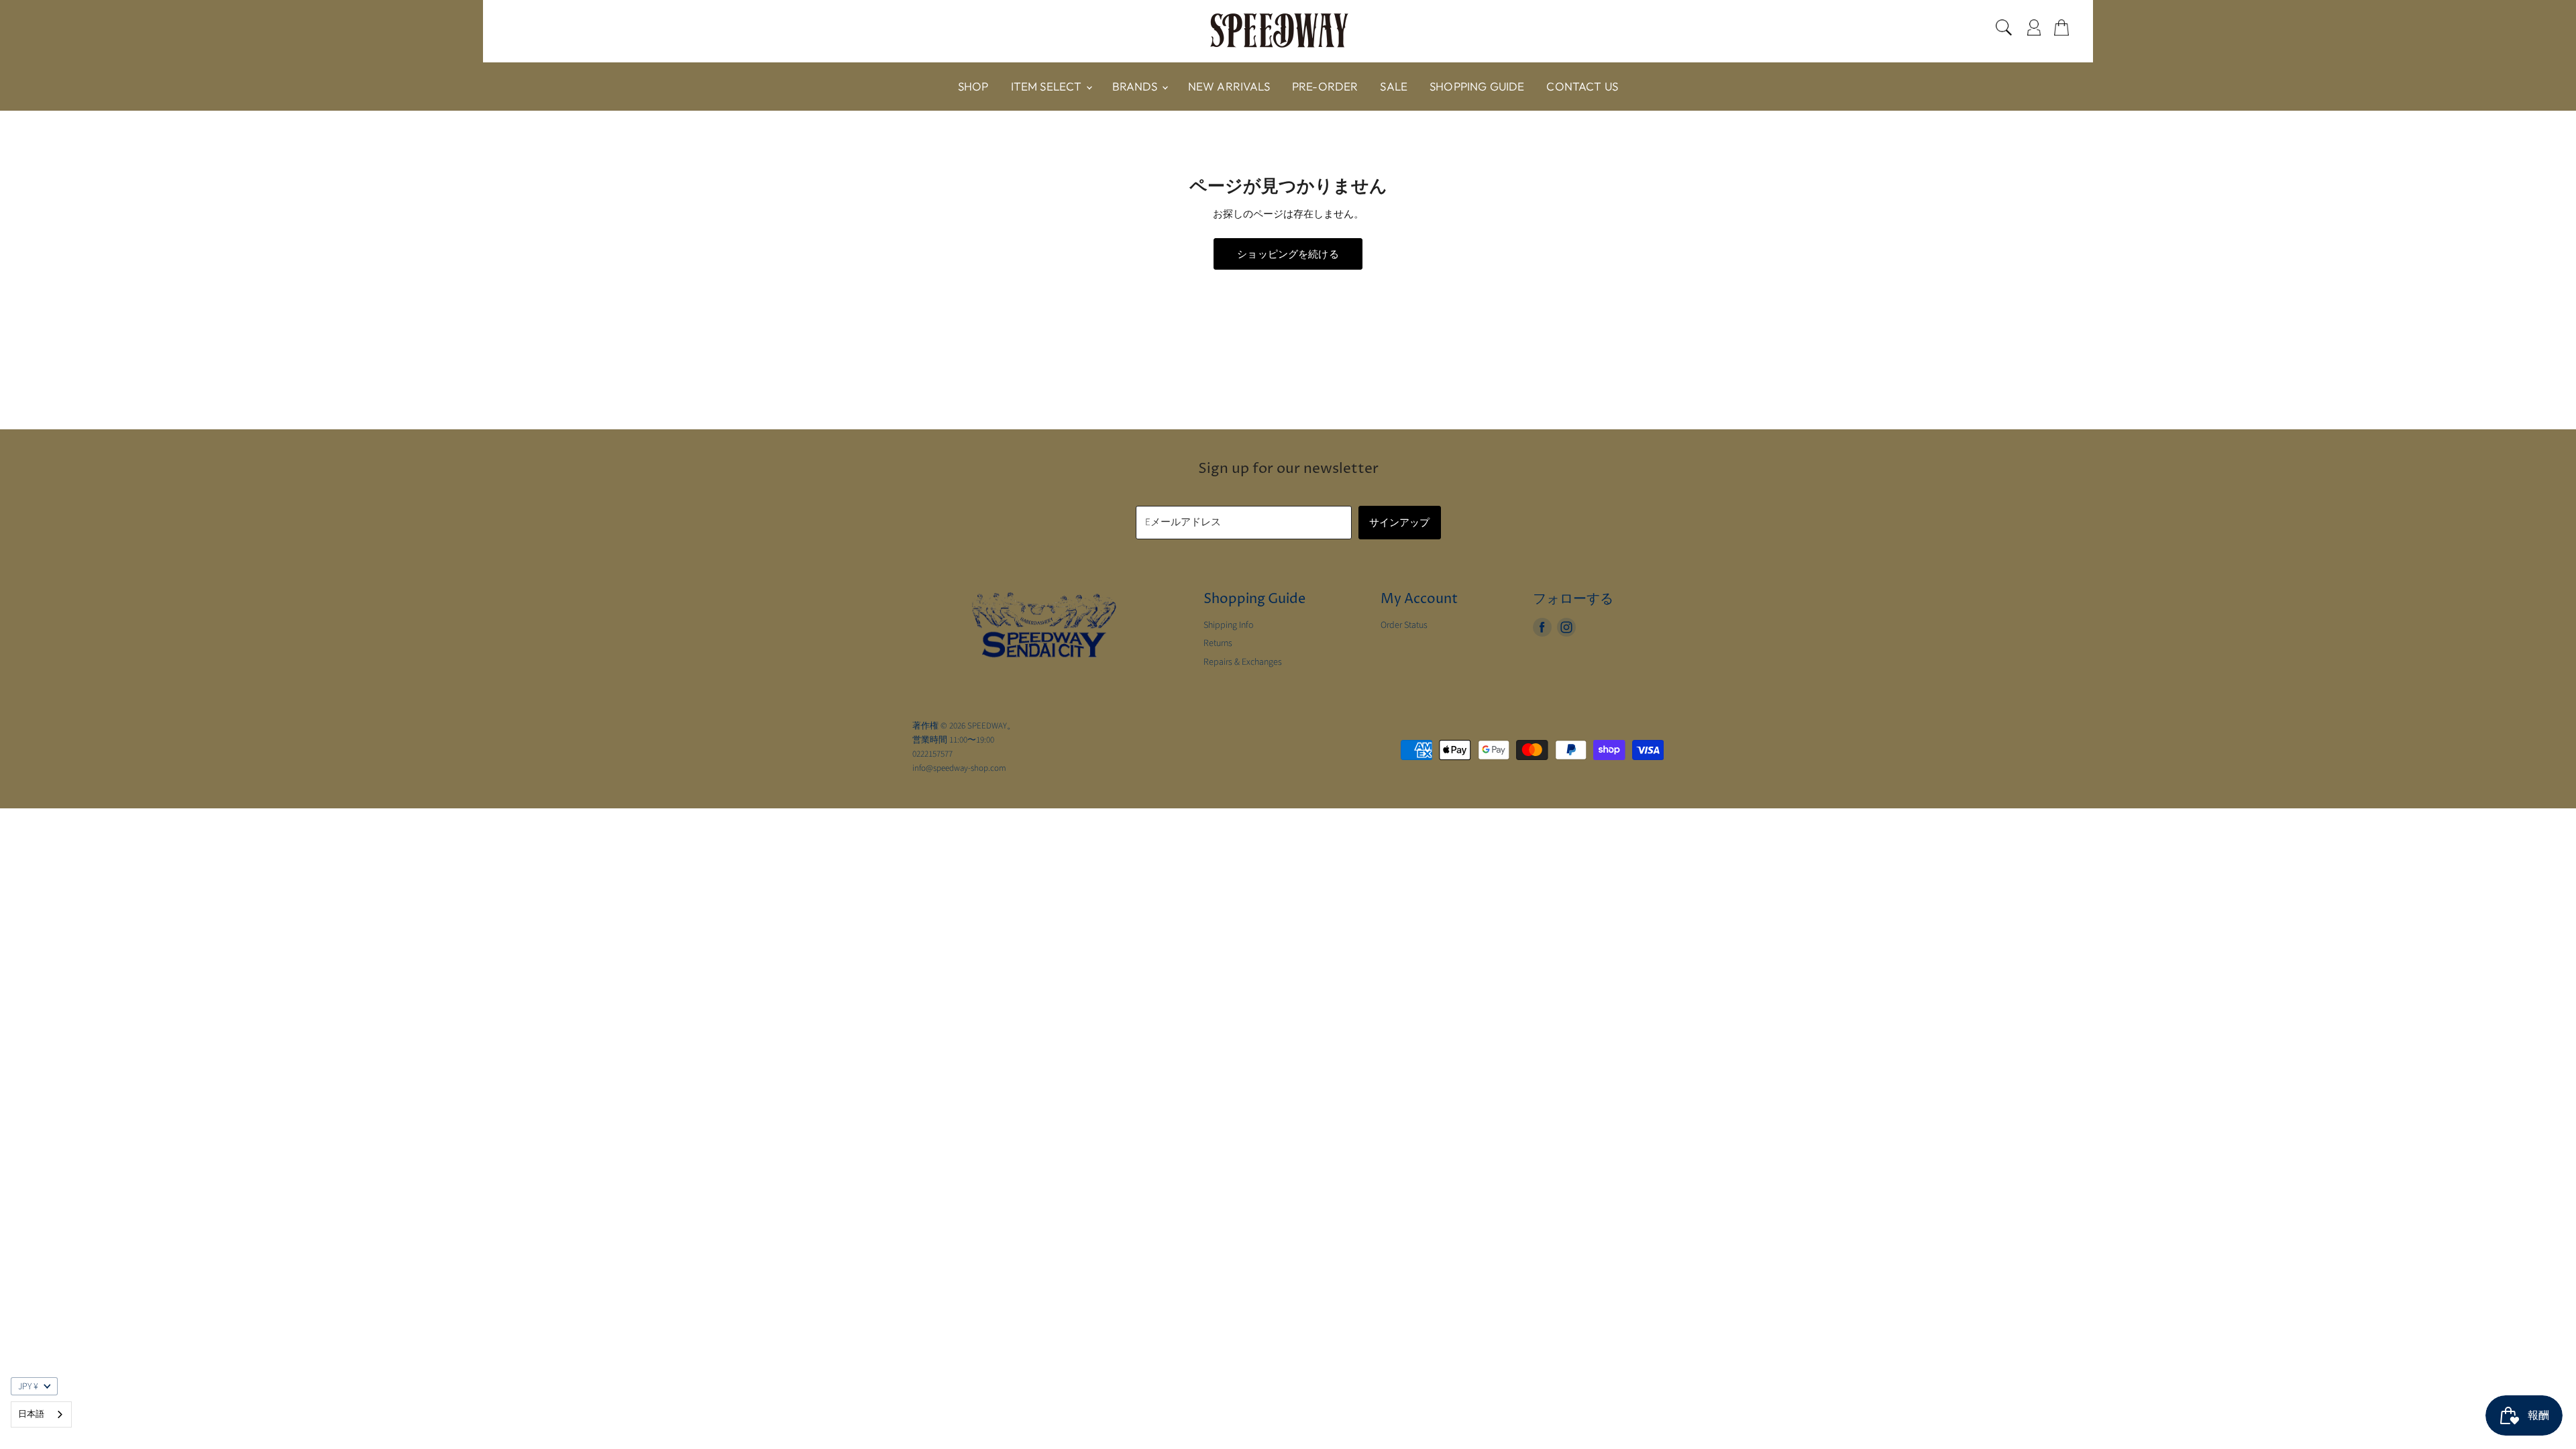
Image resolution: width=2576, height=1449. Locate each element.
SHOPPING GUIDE (1477, 86)
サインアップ (1400, 522)
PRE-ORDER (1325, 86)
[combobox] (41, 1414)
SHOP (973, 86)
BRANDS (1136, 86)
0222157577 (932, 754)
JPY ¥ (28, 1387)
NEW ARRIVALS (1229, 86)
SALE (1394, 86)
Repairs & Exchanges (1243, 662)
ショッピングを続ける (1288, 254)
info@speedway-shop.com (959, 768)
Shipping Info (1229, 625)
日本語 (31, 1414)
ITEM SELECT (1048, 86)
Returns (1218, 643)
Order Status (1404, 625)
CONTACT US (1582, 86)
